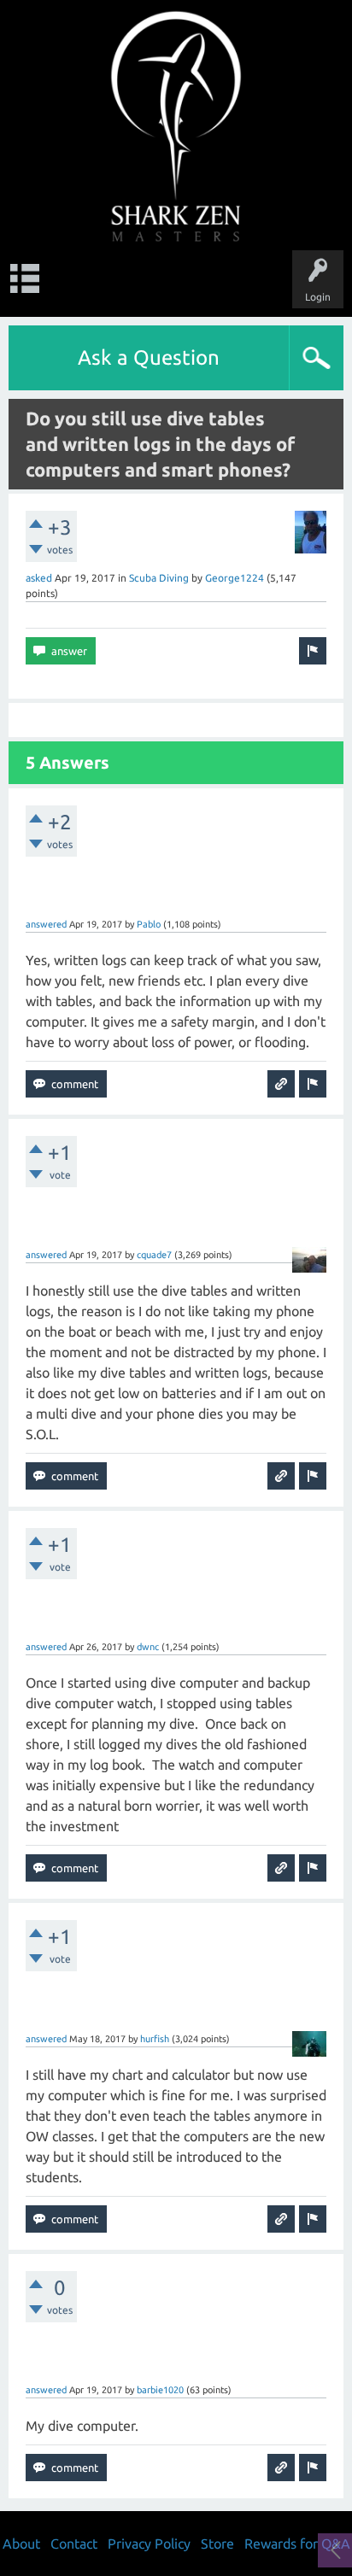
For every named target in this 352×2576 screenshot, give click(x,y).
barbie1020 (160, 2390)
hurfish (155, 2039)
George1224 (235, 578)
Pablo (149, 924)
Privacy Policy (149, 2544)
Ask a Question (149, 357)
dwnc (148, 1647)
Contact (74, 2544)
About (21, 2544)
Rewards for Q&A (297, 2544)
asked (39, 578)
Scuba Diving (159, 578)
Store (217, 2544)
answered (46, 924)
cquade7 (154, 1255)
